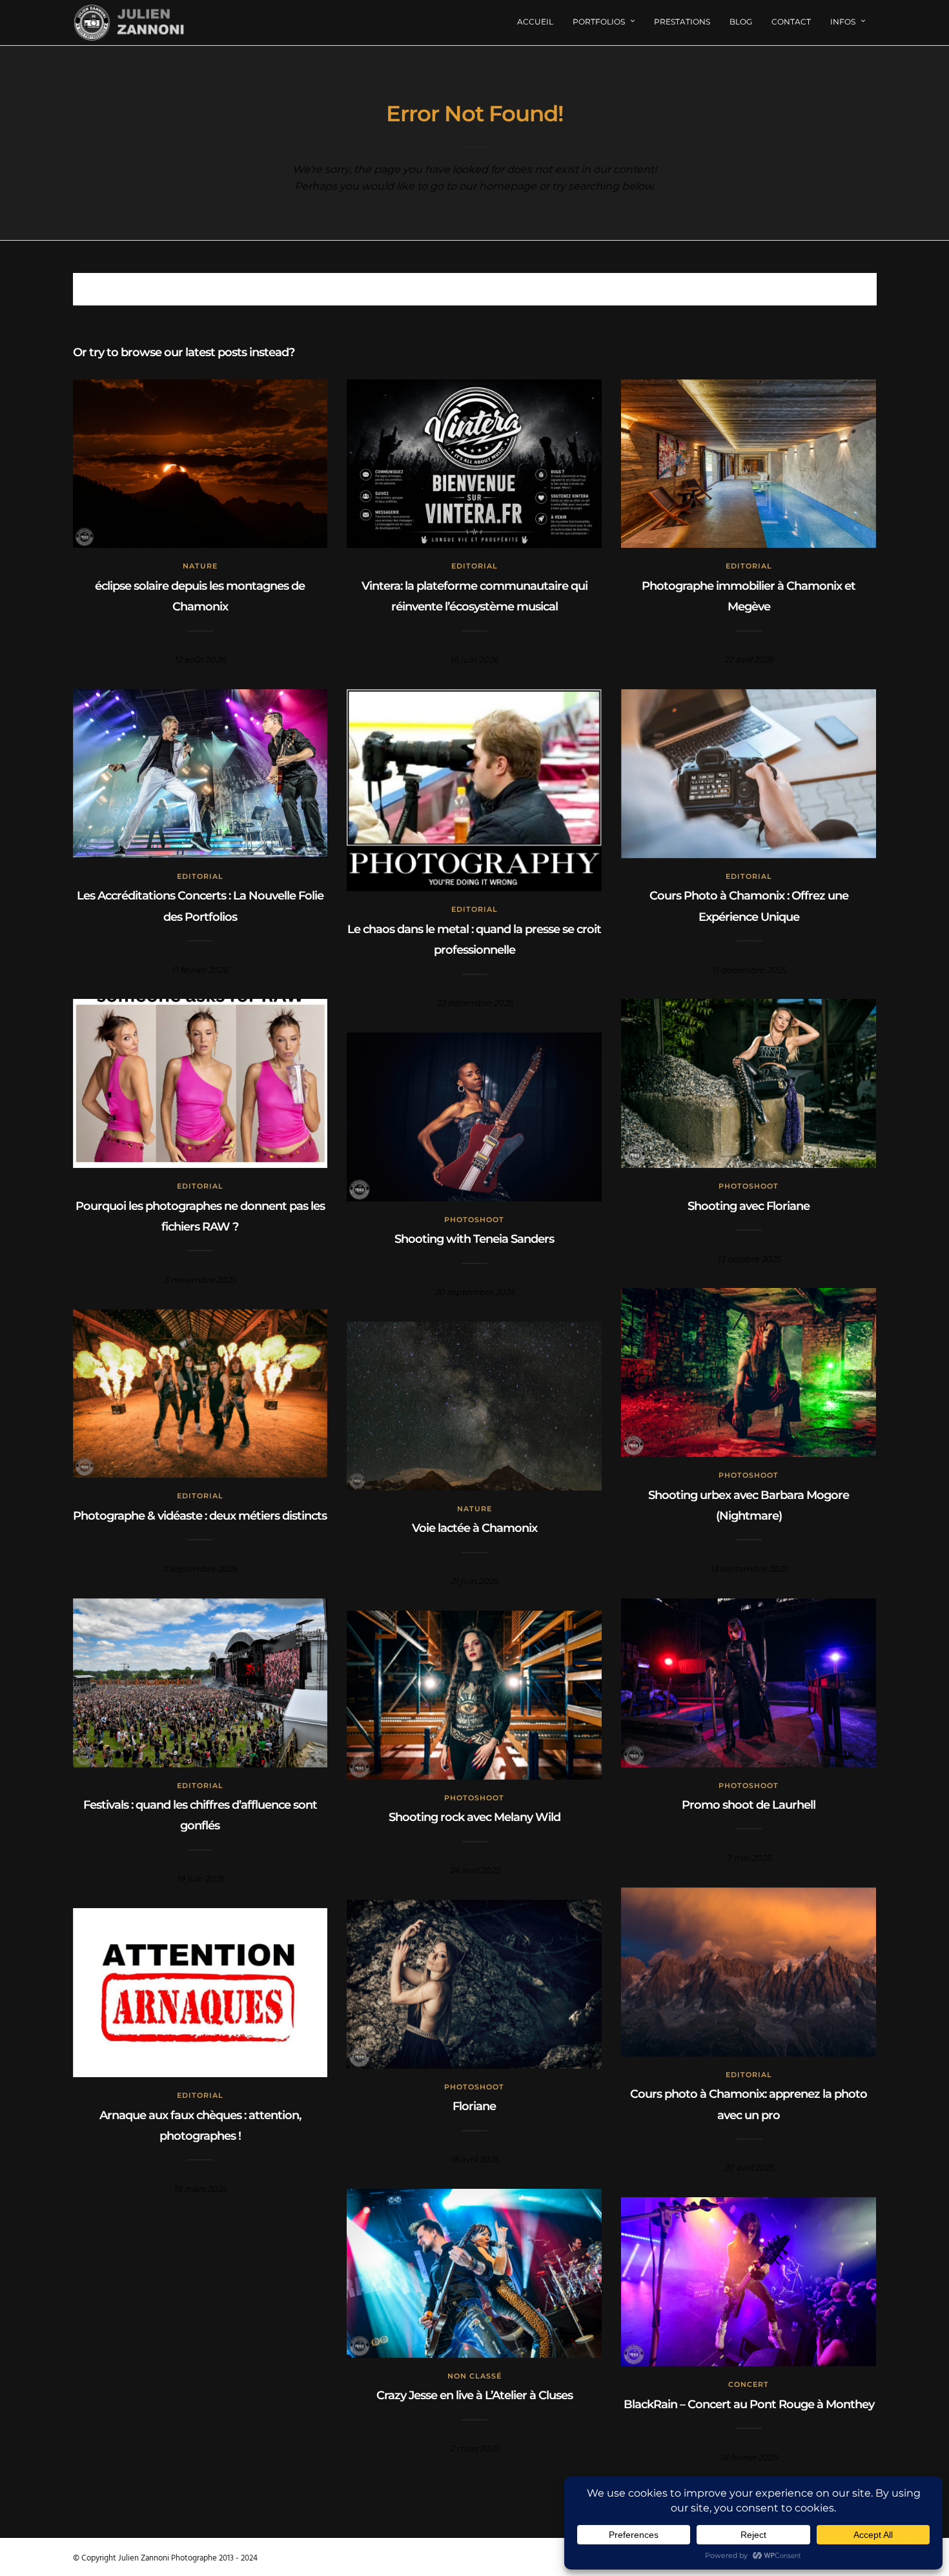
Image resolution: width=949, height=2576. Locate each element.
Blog (741, 22)
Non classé (474, 2376)
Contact (791, 22)
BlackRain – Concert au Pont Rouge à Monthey (749, 2404)
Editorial (474, 566)
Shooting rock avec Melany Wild (474, 1817)
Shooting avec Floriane (749, 1206)
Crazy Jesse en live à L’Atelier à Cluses (474, 2395)
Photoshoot (749, 1186)
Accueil (535, 22)
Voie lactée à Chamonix (474, 1528)
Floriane (474, 2106)
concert (749, 2384)
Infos (843, 22)
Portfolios (599, 22)
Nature (200, 566)
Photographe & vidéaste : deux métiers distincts (200, 1516)
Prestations (682, 22)
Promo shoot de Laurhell (749, 1805)
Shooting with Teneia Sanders (474, 1239)
